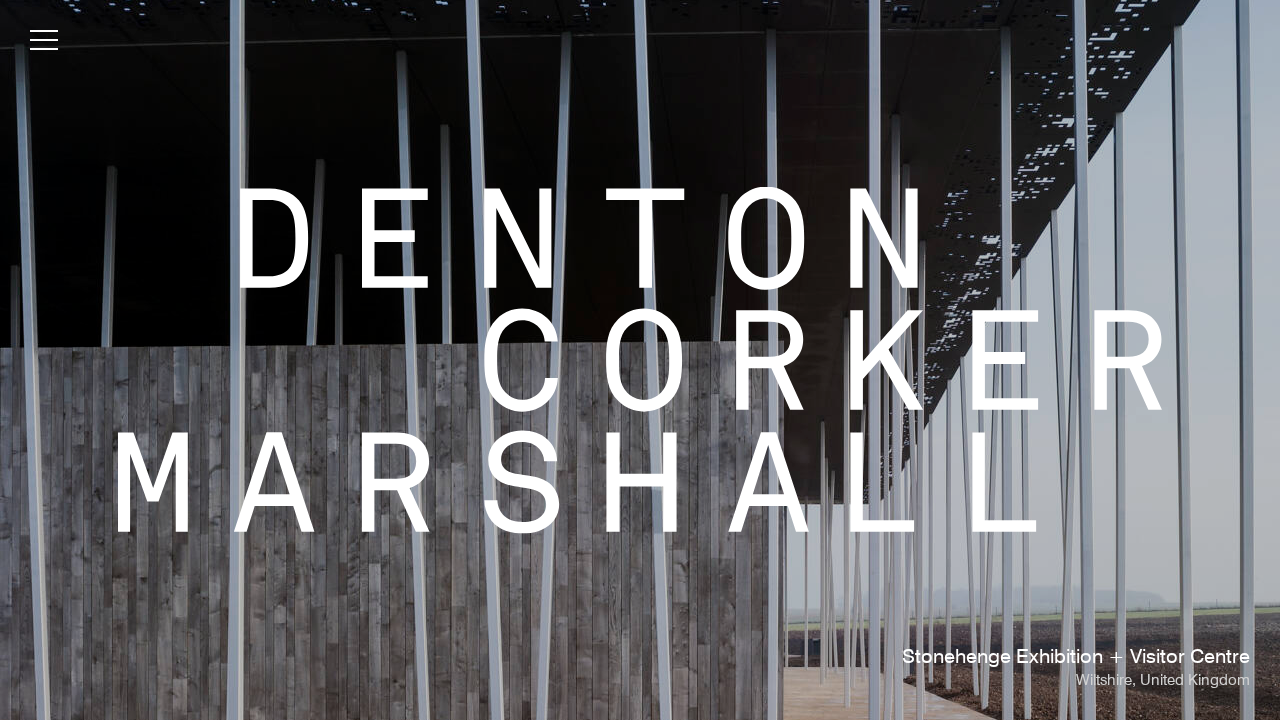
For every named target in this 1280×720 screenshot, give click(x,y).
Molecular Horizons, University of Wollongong (1045, 658)
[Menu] (44, 44)
